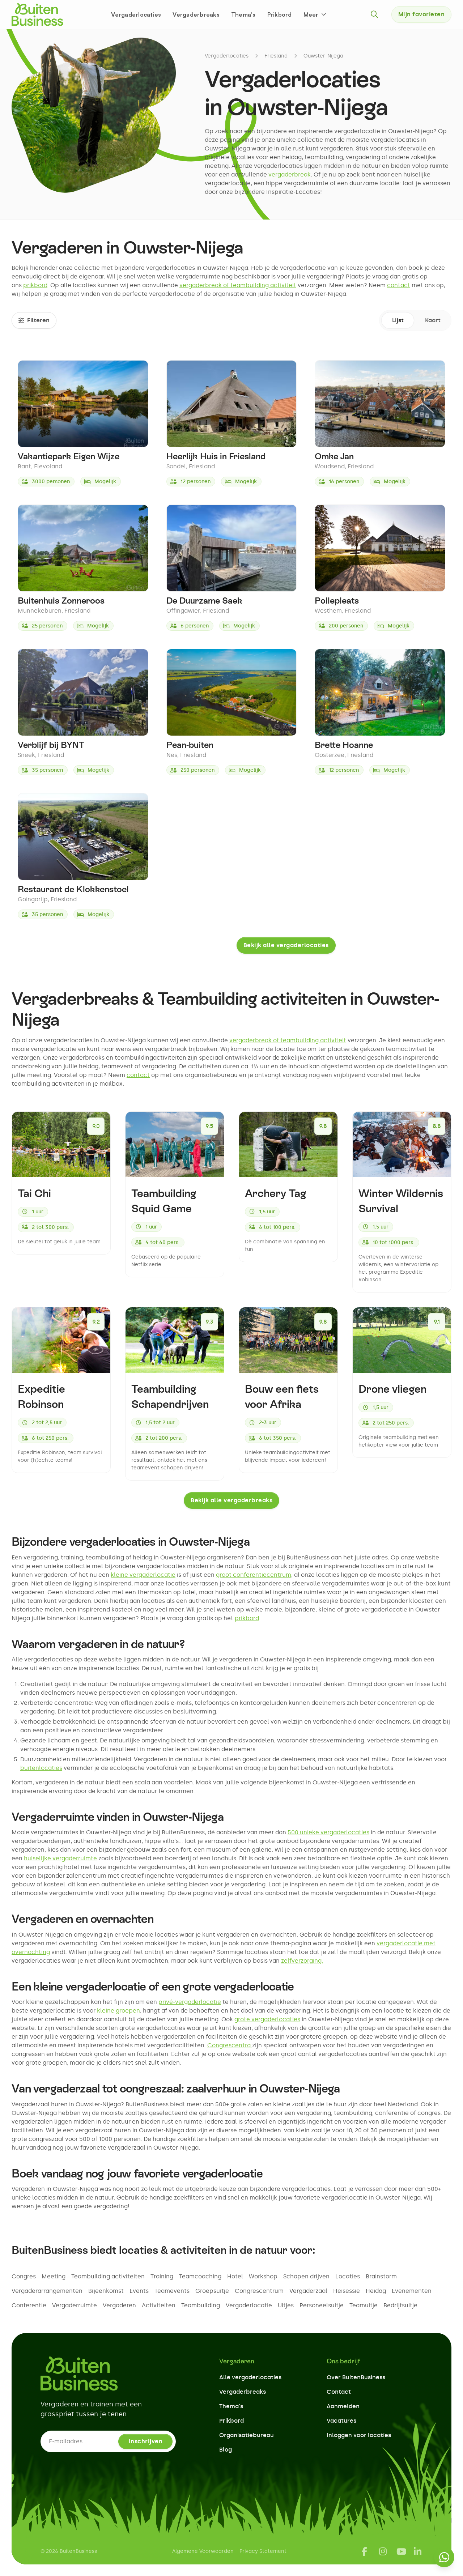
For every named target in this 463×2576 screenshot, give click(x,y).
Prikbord (280, 14)
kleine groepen (118, 2011)
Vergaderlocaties (136, 14)
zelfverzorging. (302, 1961)
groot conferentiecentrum (254, 1575)
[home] (37, 14)
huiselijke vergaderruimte (60, 1858)
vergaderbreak (290, 174)
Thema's (243, 14)
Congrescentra (230, 2045)
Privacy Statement (263, 2551)
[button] (315, 14)
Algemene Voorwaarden (203, 2551)
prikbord (35, 285)
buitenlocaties (41, 1768)
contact (399, 285)
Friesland (276, 56)
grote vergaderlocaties (267, 2019)
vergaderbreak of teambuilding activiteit (238, 285)
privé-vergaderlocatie (190, 2002)
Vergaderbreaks (196, 14)
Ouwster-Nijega (323, 56)
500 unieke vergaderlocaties (328, 1832)
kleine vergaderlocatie (143, 1575)
